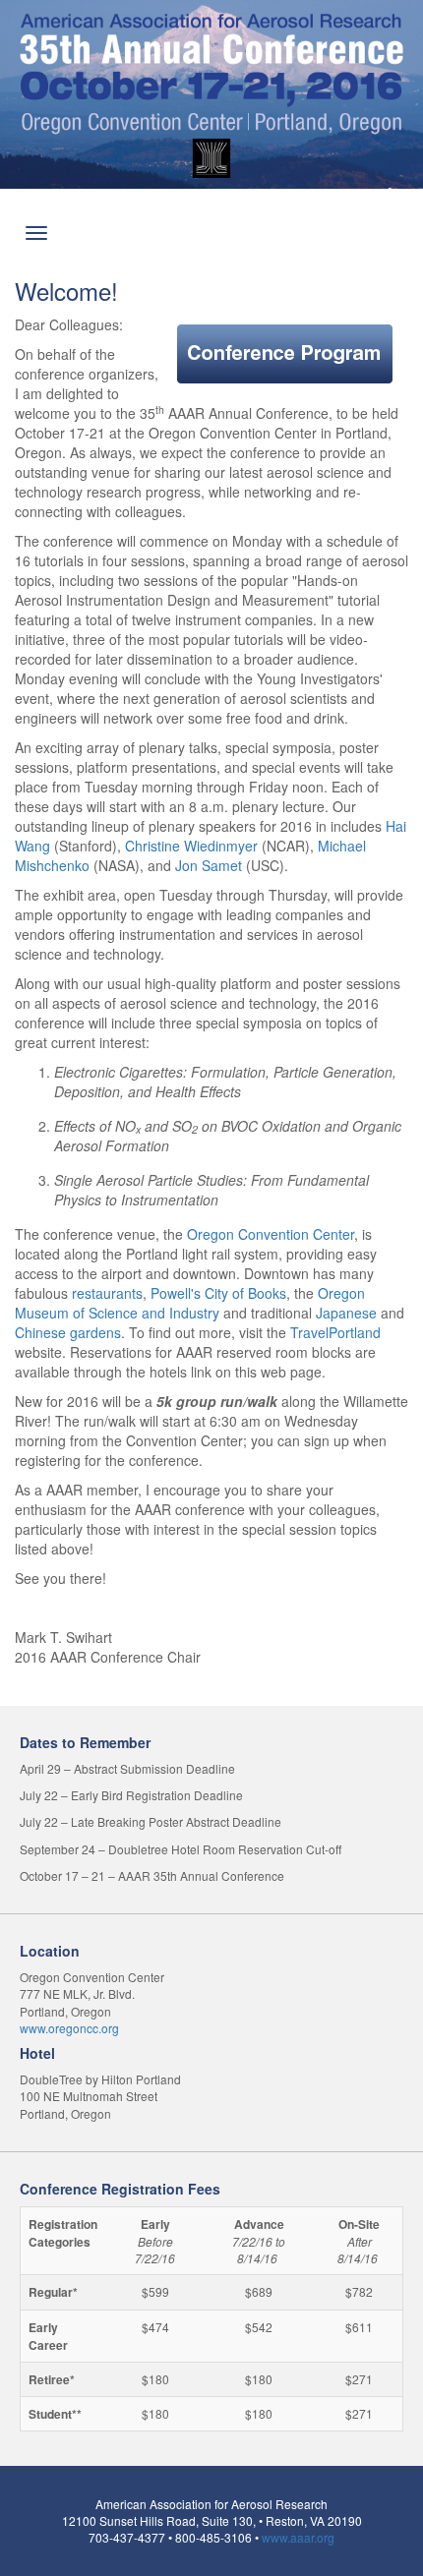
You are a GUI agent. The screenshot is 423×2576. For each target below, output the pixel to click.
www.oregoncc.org (69, 2028)
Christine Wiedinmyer (191, 846)
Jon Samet (209, 865)
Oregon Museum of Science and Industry (190, 1303)
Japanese (346, 1313)
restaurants (107, 1293)
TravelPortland (335, 1332)
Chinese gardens (68, 1332)
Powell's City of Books (218, 1293)
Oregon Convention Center (271, 1234)
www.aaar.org (298, 2537)
